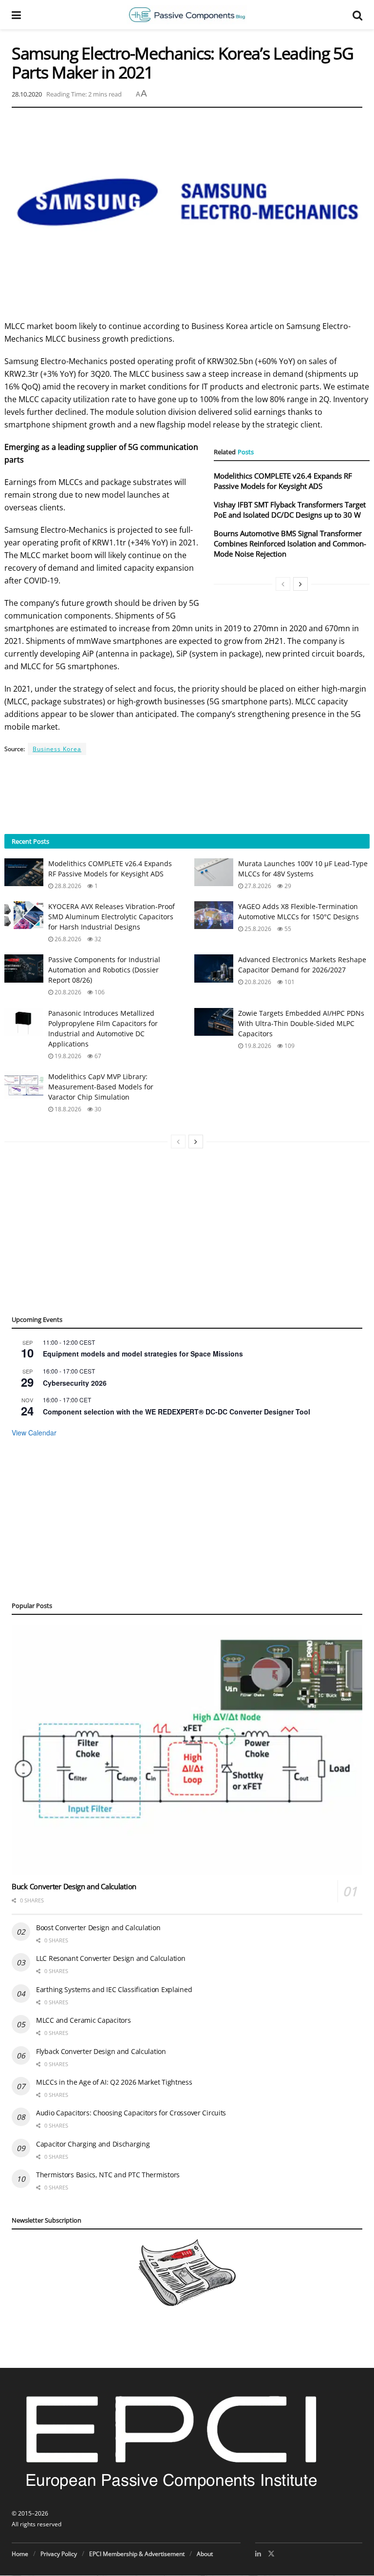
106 (99, 992)
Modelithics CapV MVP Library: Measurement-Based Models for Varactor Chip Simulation (101, 1087)
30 (97, 1109)
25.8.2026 (257, 929)
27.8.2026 (257, 886)
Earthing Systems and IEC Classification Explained (114, 1989)
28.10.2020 (27, 94)
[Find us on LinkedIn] (258, 2554)
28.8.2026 (67, 886)
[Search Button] (357, 15)
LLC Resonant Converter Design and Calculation (111, 1958)
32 (97, 939)
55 (287, 929)
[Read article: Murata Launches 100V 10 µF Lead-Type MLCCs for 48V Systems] (214, 872)
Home (20, 2554)
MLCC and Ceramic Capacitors (83, 2020)
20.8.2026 (67, 992)
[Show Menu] (16, 15)
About (205, 2554)
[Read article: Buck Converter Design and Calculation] (187, 1750)
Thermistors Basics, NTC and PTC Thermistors (108, 2175)
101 (289, 982)
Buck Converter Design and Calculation (74, 1886)
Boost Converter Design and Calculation (98, 1927)
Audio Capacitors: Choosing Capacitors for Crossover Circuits (131, 2113)
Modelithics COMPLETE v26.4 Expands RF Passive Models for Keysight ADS (283, 481)
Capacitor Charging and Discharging (93, 2144)
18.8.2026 (67, 1109)
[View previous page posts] (283, 584)
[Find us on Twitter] (271, 2554)
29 (287, 886)
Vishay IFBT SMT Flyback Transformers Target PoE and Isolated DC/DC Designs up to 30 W (290, 510)
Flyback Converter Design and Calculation (101, 2051)
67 (97, 1056)
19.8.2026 (67, 1056)
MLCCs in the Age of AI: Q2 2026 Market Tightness (114, 2082)
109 (289, 1046)
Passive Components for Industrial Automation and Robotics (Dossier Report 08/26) (104, 970)
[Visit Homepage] (187, 15)
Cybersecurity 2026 (75, 1383)
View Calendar (34, 1433)
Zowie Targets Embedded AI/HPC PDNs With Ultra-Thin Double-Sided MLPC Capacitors (301, 1023)
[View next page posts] (300, 584)
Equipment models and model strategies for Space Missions (143, 1354)
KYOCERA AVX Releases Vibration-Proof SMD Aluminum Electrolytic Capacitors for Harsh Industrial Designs (112, 917)
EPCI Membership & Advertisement (137, 2554)
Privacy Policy (59, 2554)
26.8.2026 (67, 939)
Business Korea (57, 749)
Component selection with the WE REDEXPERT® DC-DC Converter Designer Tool (177, 1412)
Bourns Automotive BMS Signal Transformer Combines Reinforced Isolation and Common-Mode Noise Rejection (290, 543)
